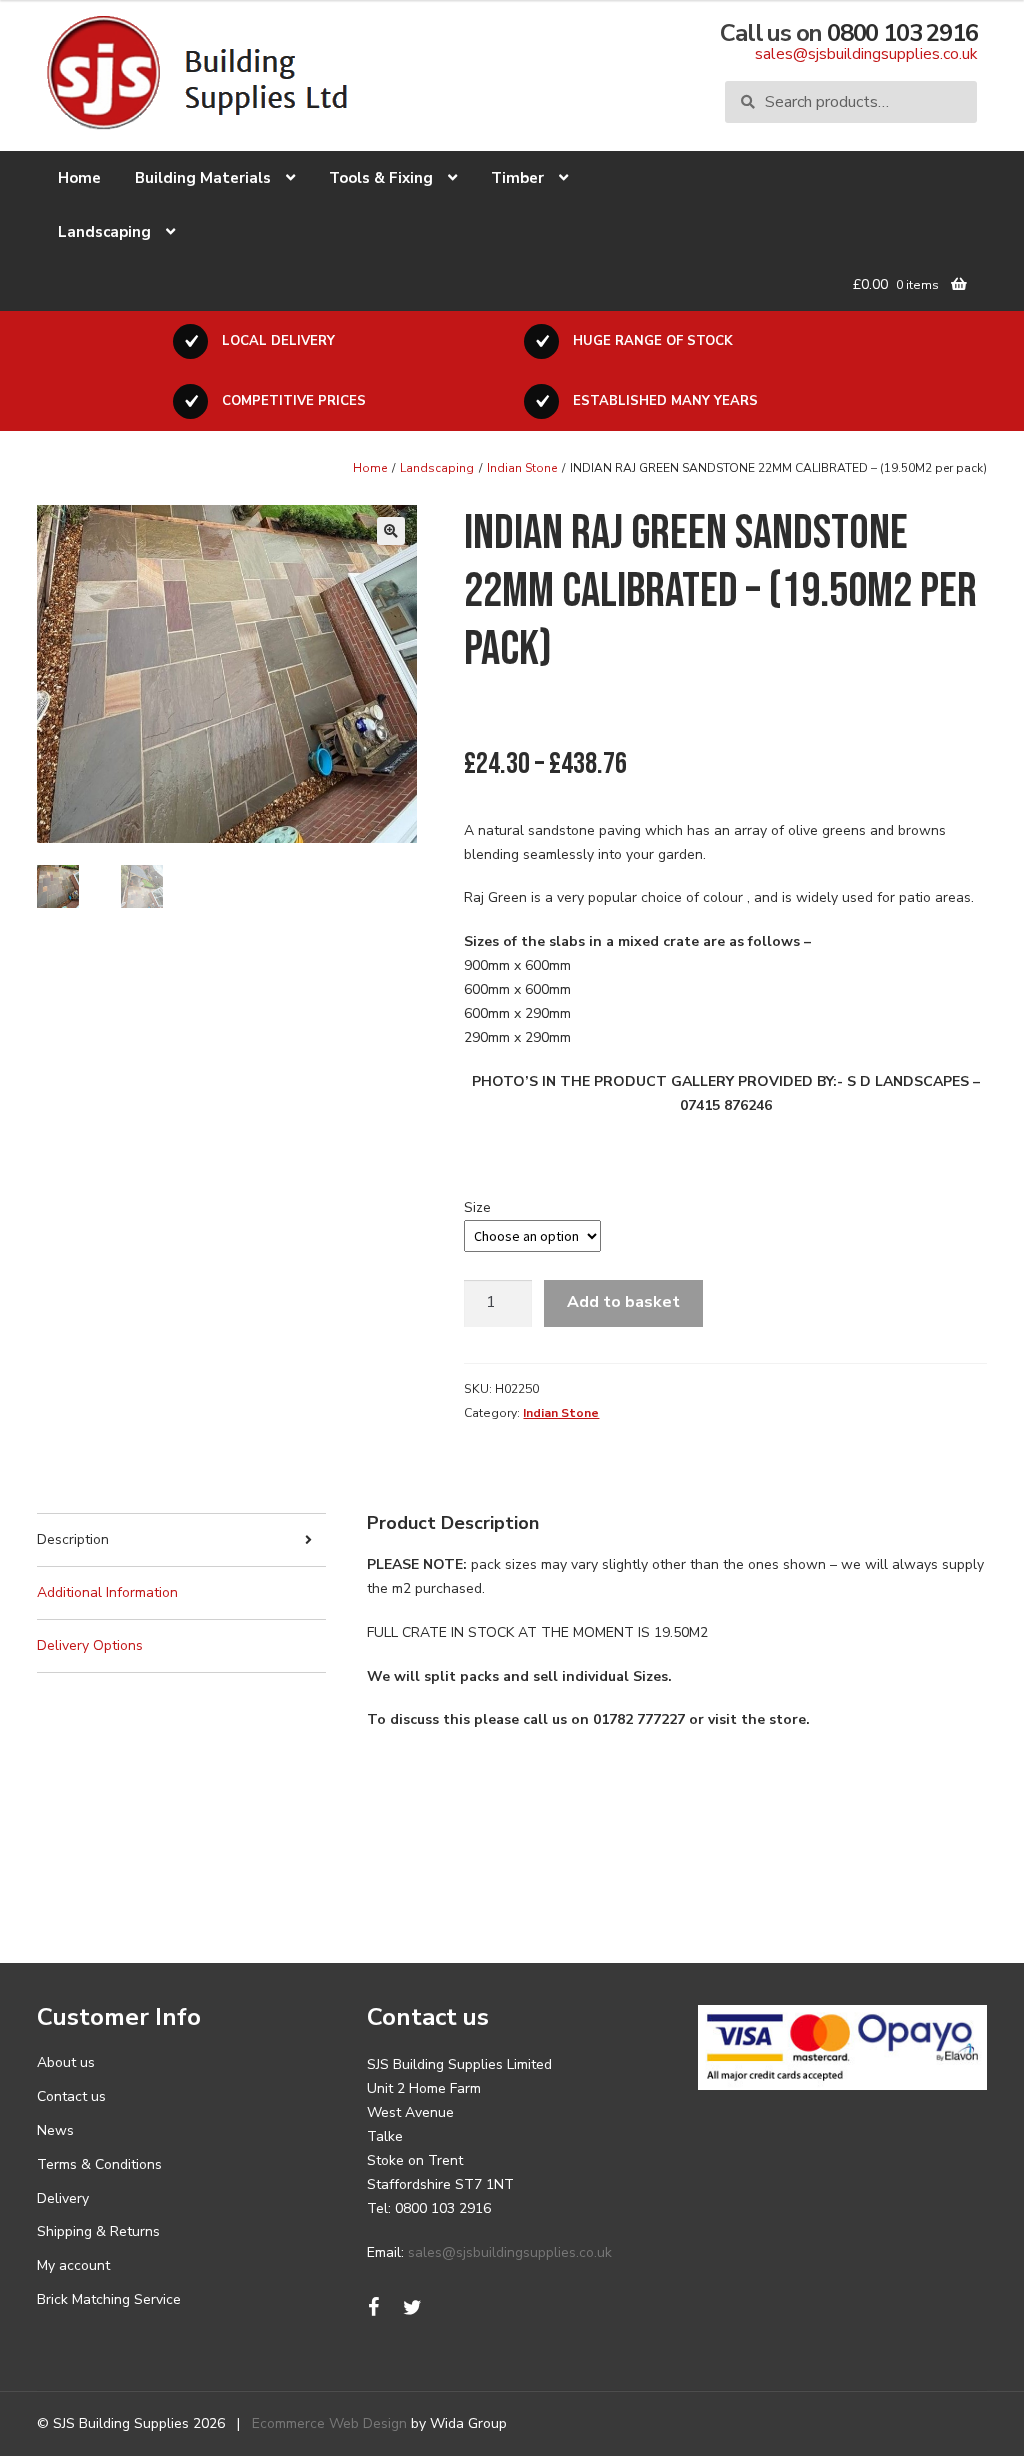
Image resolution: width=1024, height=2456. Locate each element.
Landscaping (104, 232)
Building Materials (203, 178)
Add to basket (623, 1302)
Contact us (71, 2096)
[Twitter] (413, 2308)
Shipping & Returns (98, 2231)
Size (477, 1207)
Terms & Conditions (99, 2164)
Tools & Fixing (381, 178)
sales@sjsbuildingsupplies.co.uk (866, 54)
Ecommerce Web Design (329, 2423)
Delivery (63, 2198)
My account (73, 2265)
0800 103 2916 (902, 33)
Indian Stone (522, 468)
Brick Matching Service (109, 2299)
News (55, 2130)
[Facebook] (374, 2308)
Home (79, 178)
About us (66, 2062)
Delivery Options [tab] (90, 1645)
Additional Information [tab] (107, 1592)
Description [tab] (73, 1539)
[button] (391, 531)
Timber (517, 178)
